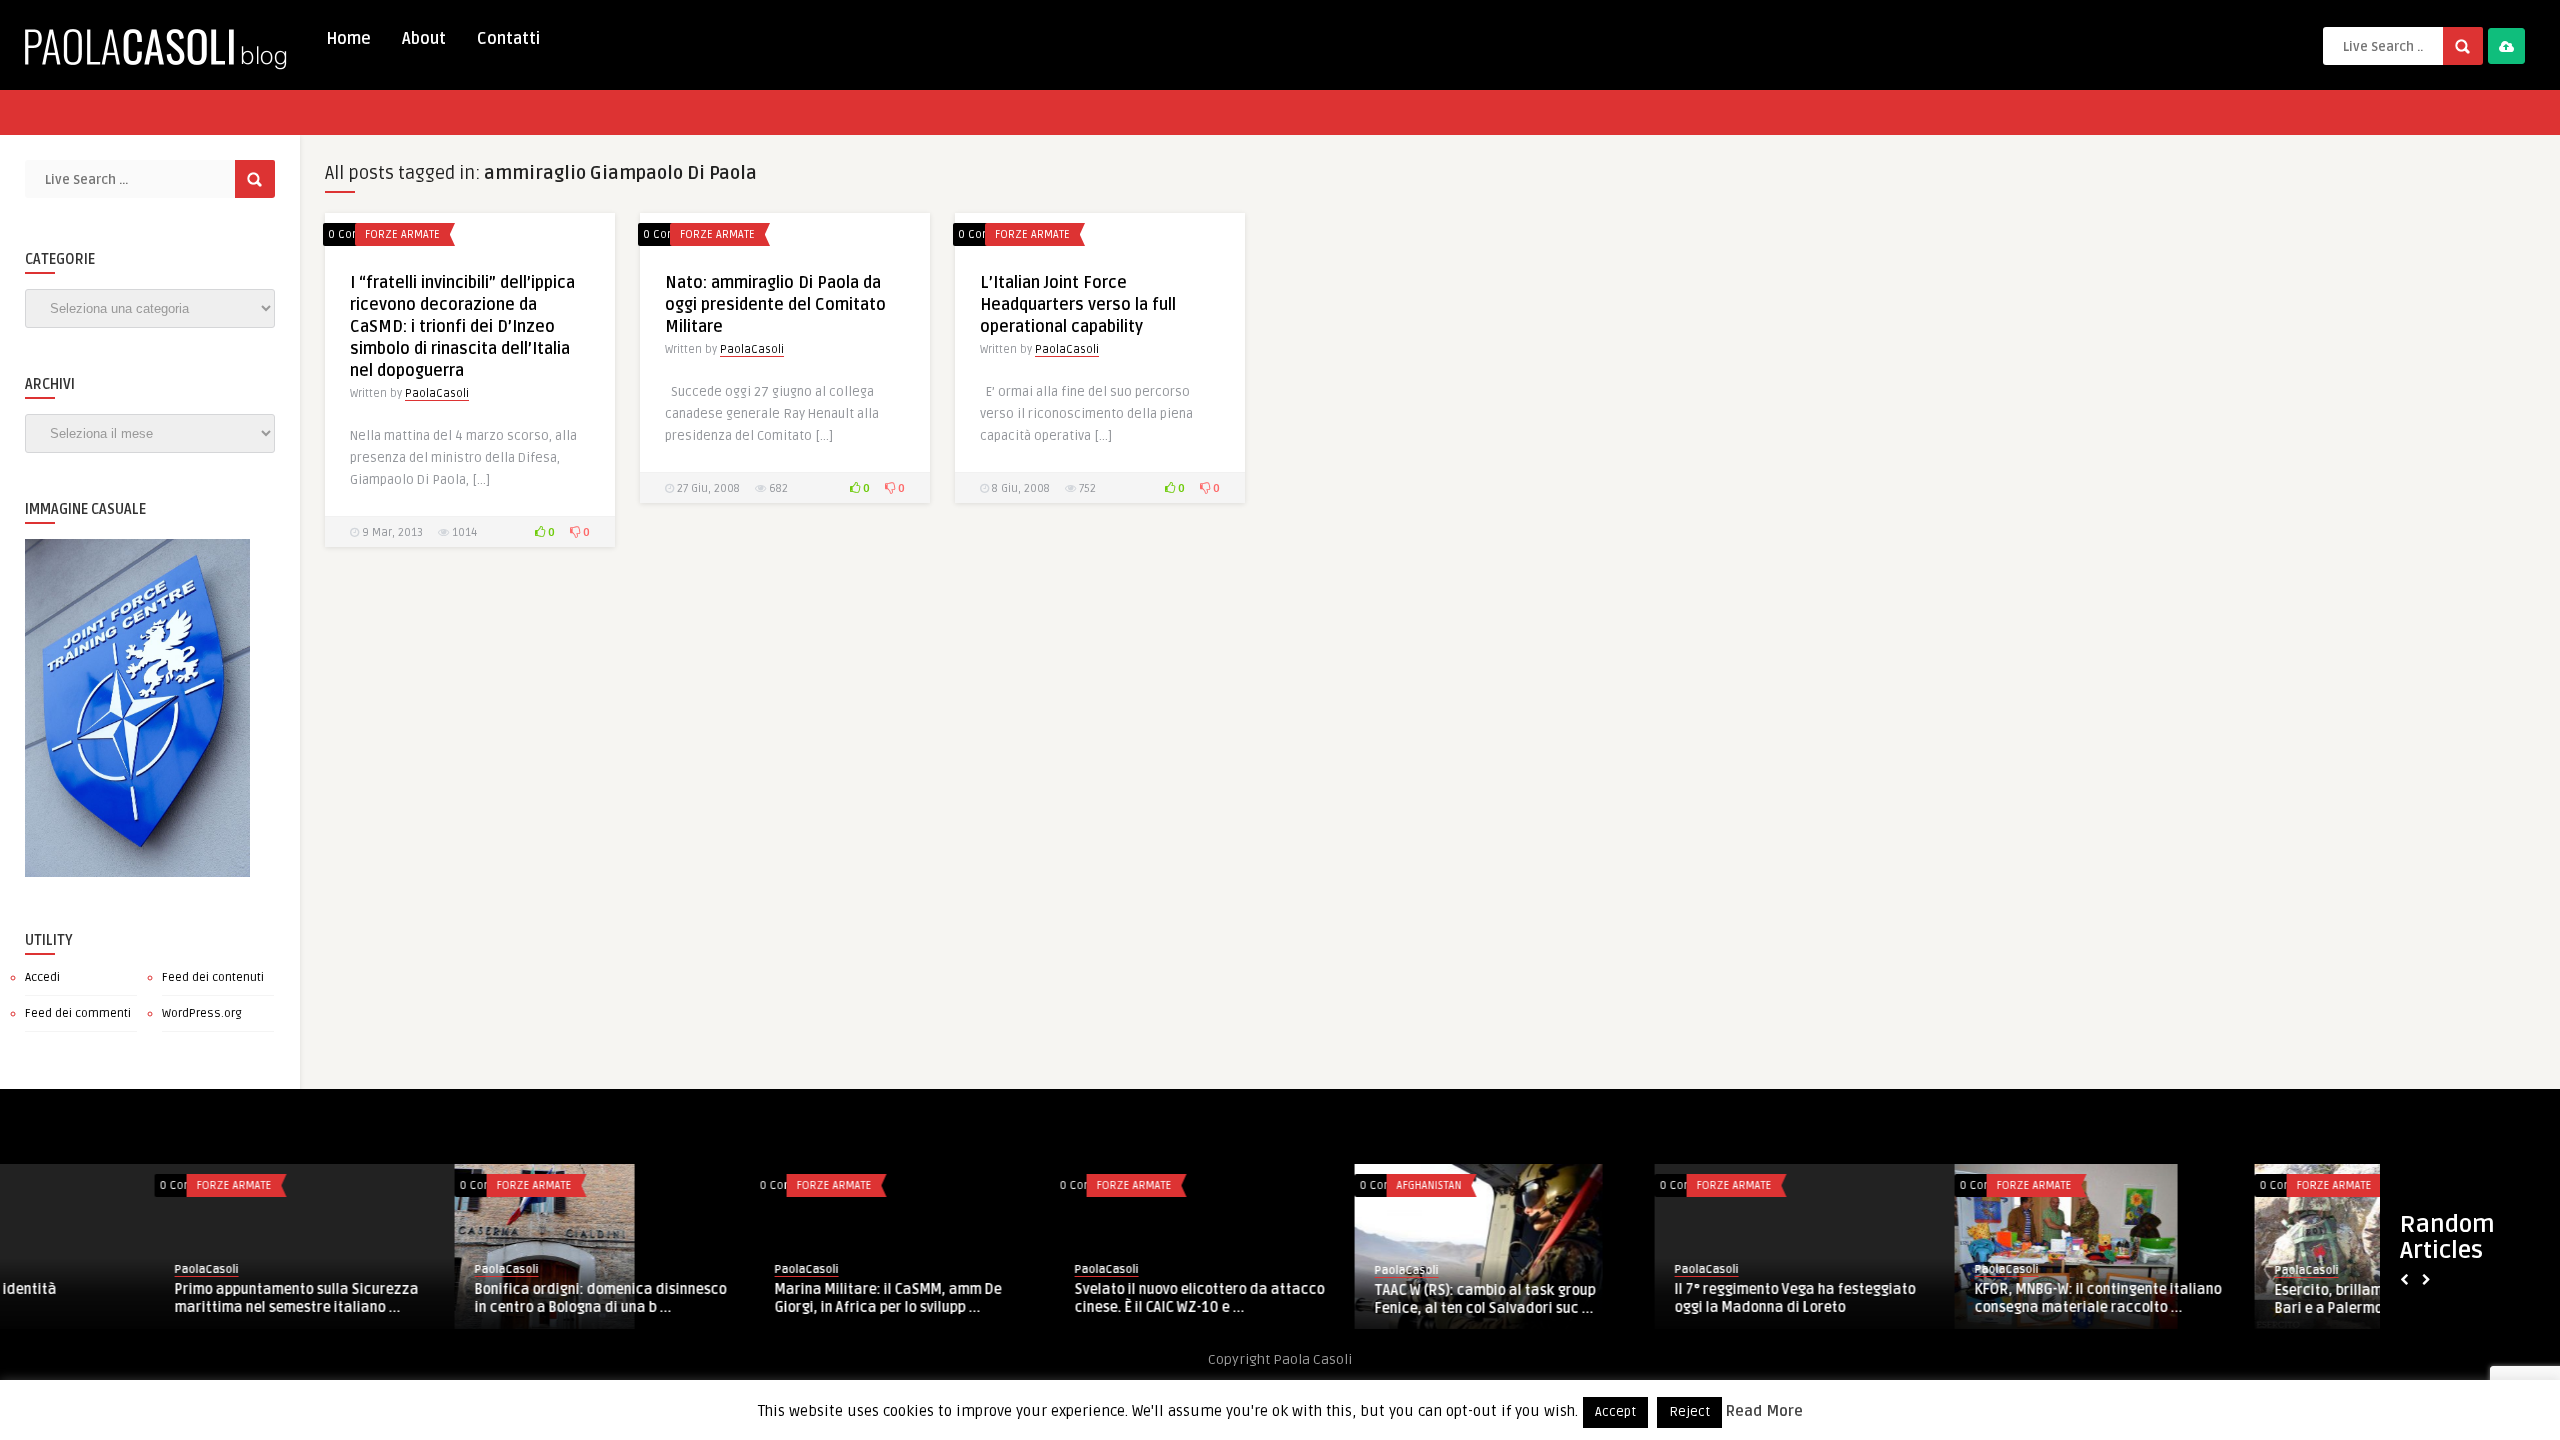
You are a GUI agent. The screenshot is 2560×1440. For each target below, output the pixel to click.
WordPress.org (202, 1013)
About (424, 39)
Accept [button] (1615, 1412)
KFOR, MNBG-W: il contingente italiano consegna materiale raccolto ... (1343, 1298)
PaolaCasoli (437, 393)
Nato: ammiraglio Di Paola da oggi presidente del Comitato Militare (775, 305)
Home (348, 39)
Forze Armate (402, 234)
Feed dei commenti (78, 1013)
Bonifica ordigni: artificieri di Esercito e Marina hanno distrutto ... (1945, 1298)
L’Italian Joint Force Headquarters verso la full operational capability (1078, 305)
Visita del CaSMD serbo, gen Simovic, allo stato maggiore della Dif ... (2239, 1298)
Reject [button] (1689, 1412)
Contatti (508, 39)
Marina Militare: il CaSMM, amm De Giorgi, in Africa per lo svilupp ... (133, 1298)
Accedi (42, 977)
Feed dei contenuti (213, 977)
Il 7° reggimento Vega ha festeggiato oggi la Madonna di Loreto (1040, 1298)
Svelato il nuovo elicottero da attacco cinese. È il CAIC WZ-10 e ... (445, 1298)
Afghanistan (674, 1185)
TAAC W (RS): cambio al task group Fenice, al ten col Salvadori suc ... (730, 1299)
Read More (1764, 1411)
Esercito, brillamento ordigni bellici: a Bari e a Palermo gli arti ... (1643, 1299)
